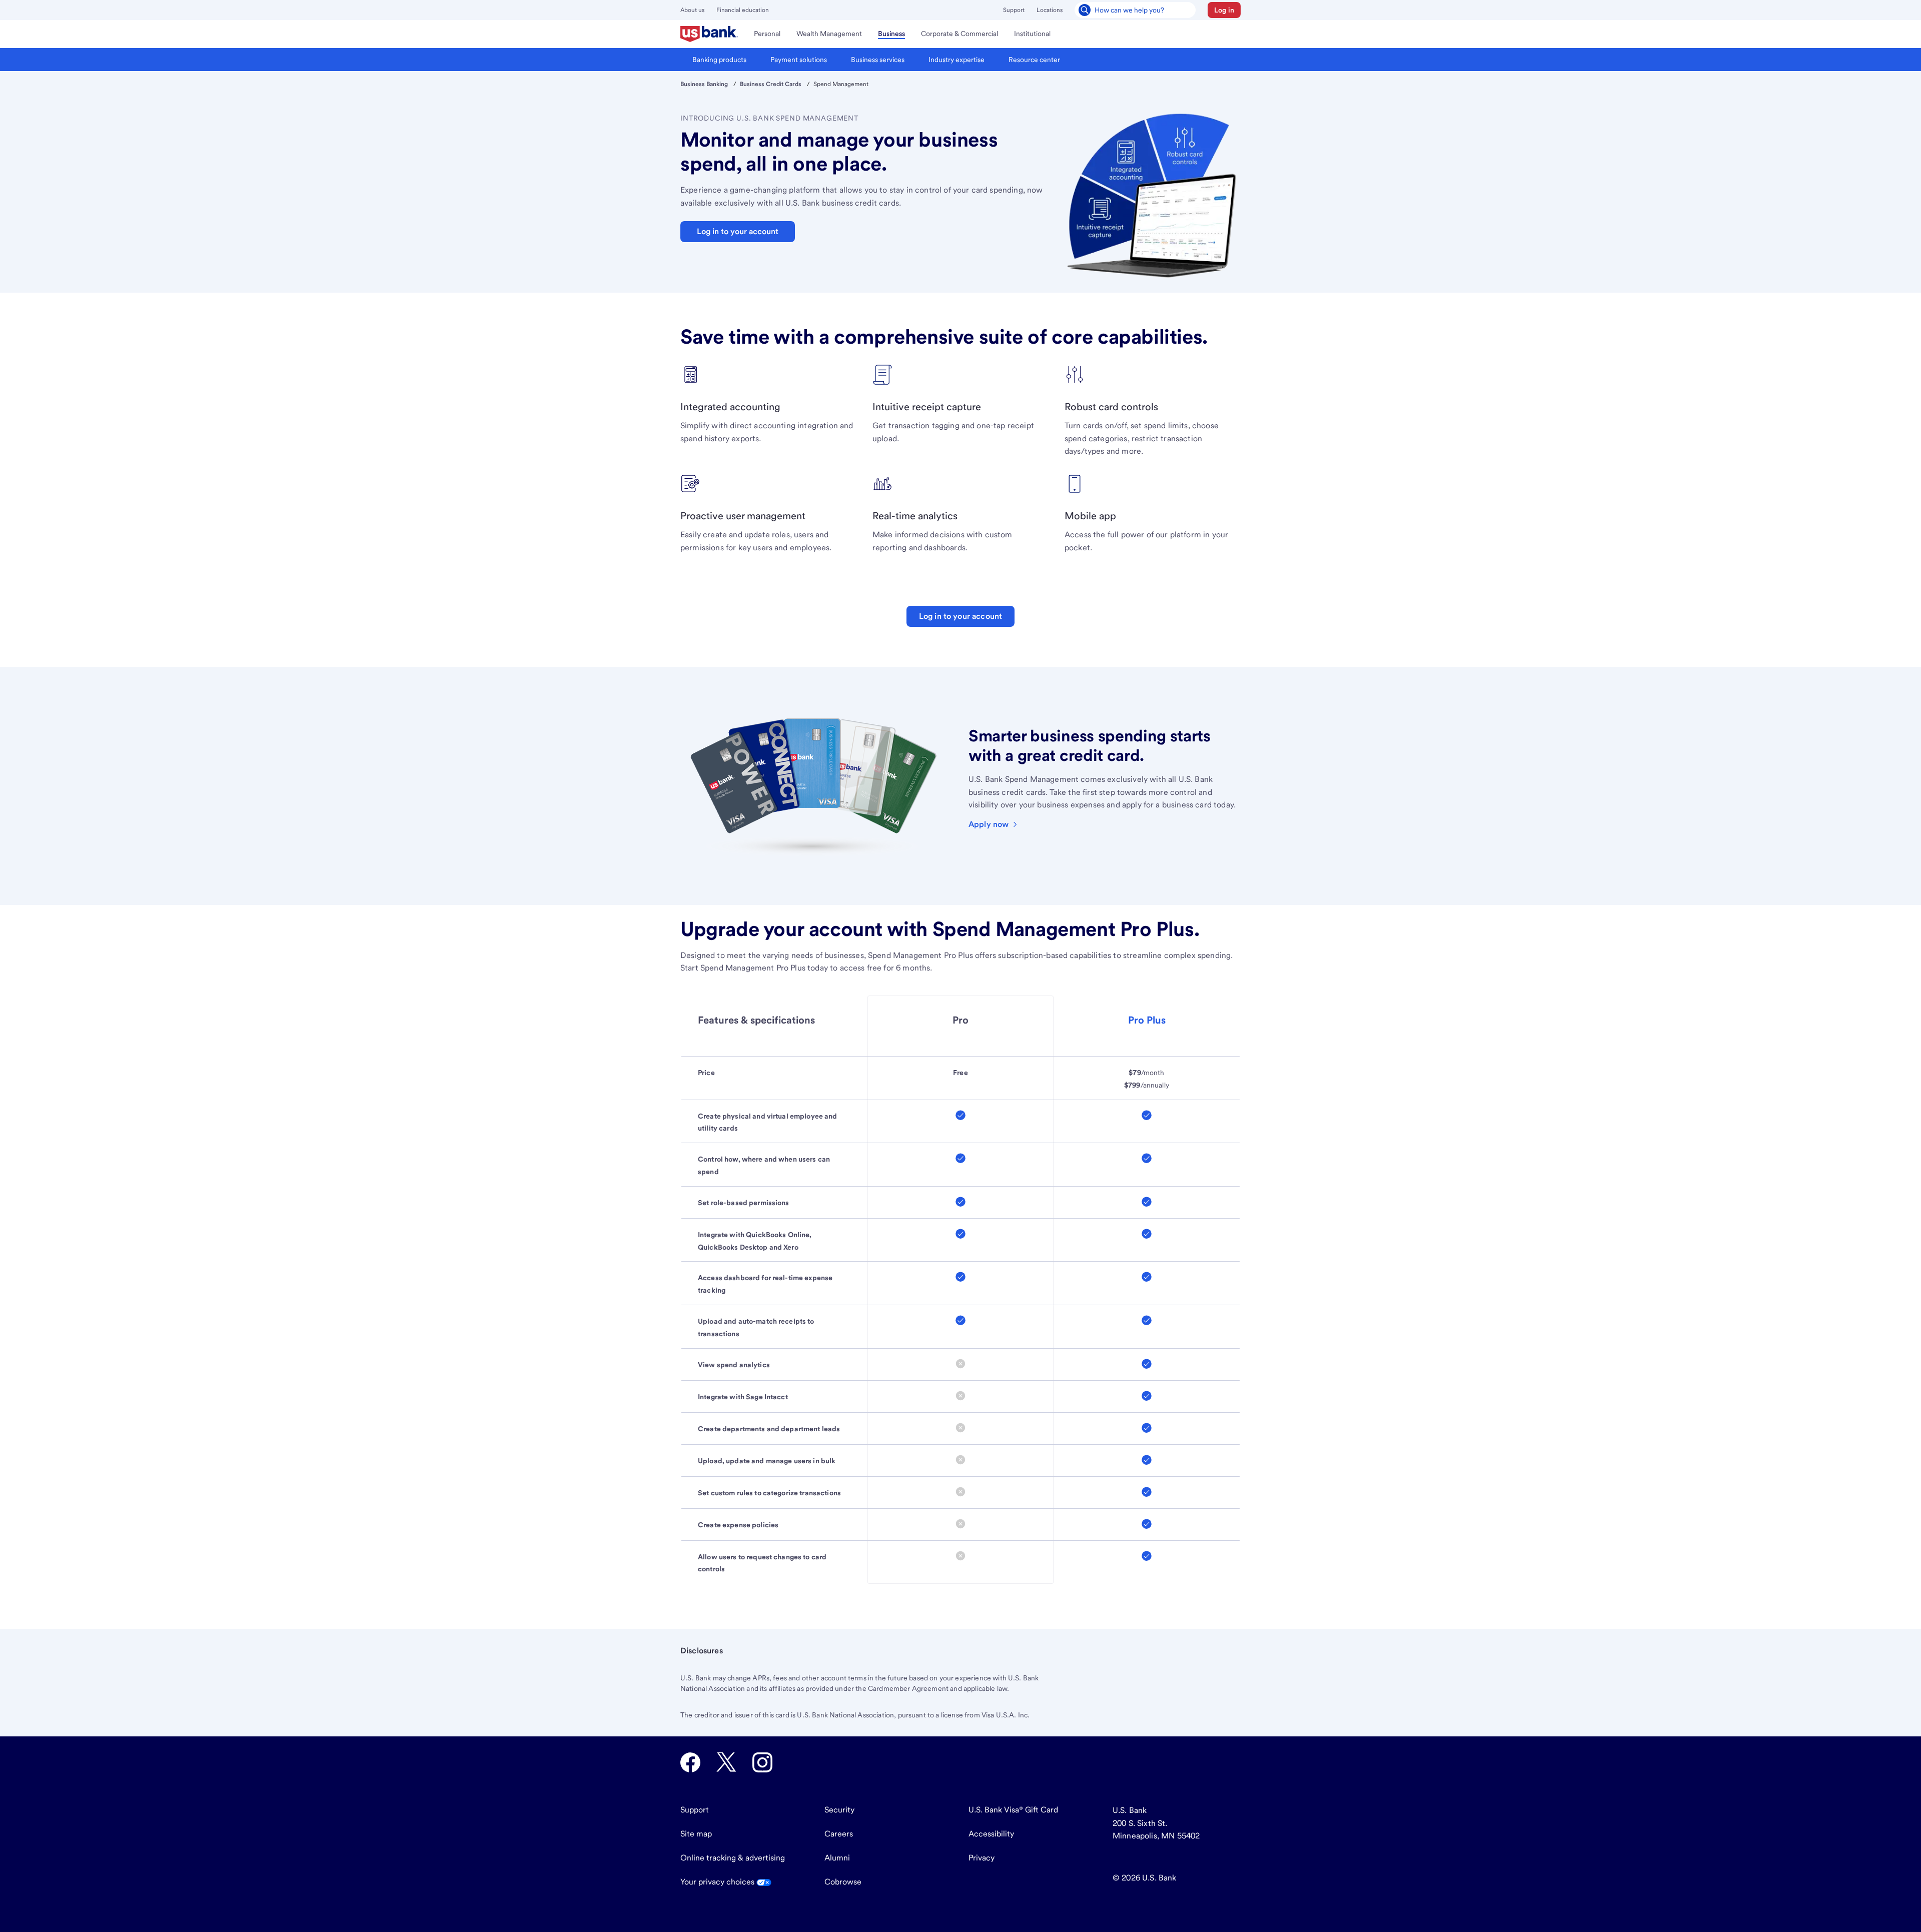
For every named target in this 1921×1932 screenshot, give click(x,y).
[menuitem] (709, 34)
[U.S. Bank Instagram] (762, 1762)
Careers (839, 1834)
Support (1014, 10)
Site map (696, 1834)
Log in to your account (961, 616)
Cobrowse (843, 1882)
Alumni (837, 1858)
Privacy (982, 1858)
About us (692, 10)
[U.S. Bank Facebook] (690, 1762)
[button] (1224, 10)
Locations (1050, 10)
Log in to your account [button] (738, 231)
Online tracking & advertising (733, 1858)
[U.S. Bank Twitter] (726, 1762)
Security (839, 1810)
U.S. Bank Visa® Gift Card (1013, 1810)
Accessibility (991, 1834)
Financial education (743, 10)
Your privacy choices (718, 1882)
